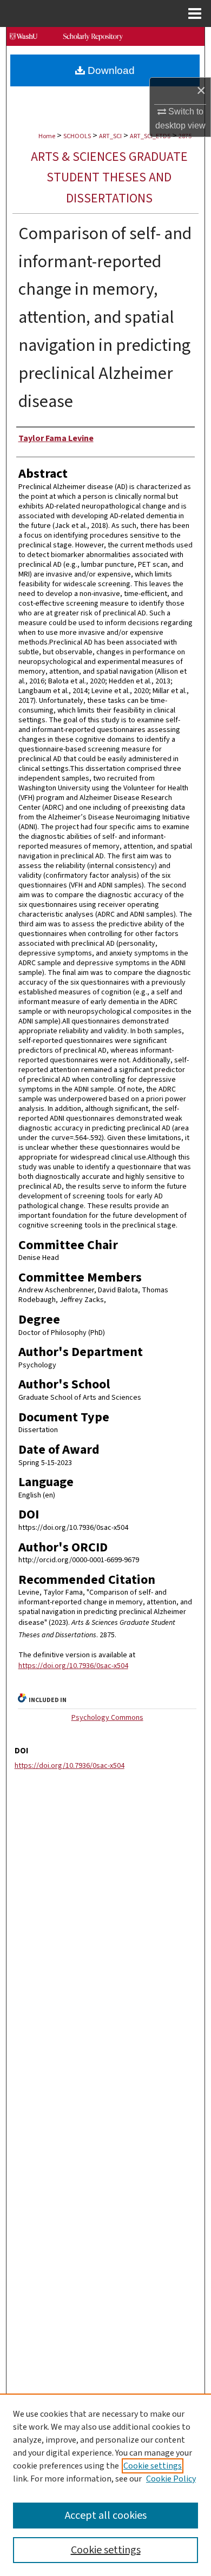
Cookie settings (153, 2466)
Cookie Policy (171, 2479)
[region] (105, 2485)
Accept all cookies (106, 2516)
